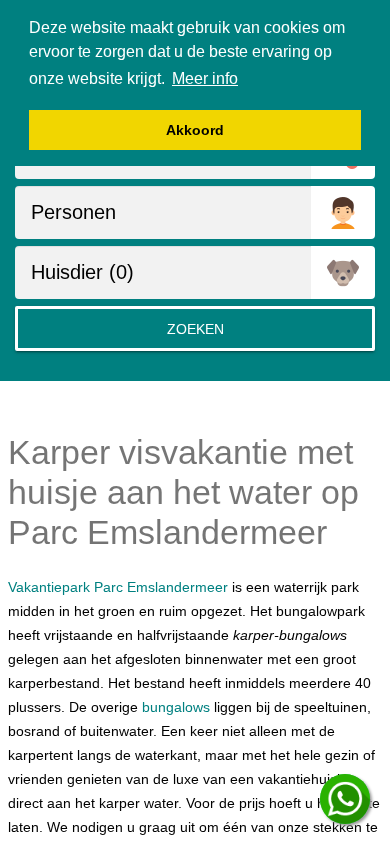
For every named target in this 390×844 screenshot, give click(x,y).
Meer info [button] (205, 78)
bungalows (176, 707)
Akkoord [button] (195, 130)
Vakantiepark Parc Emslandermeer (118, 587)
